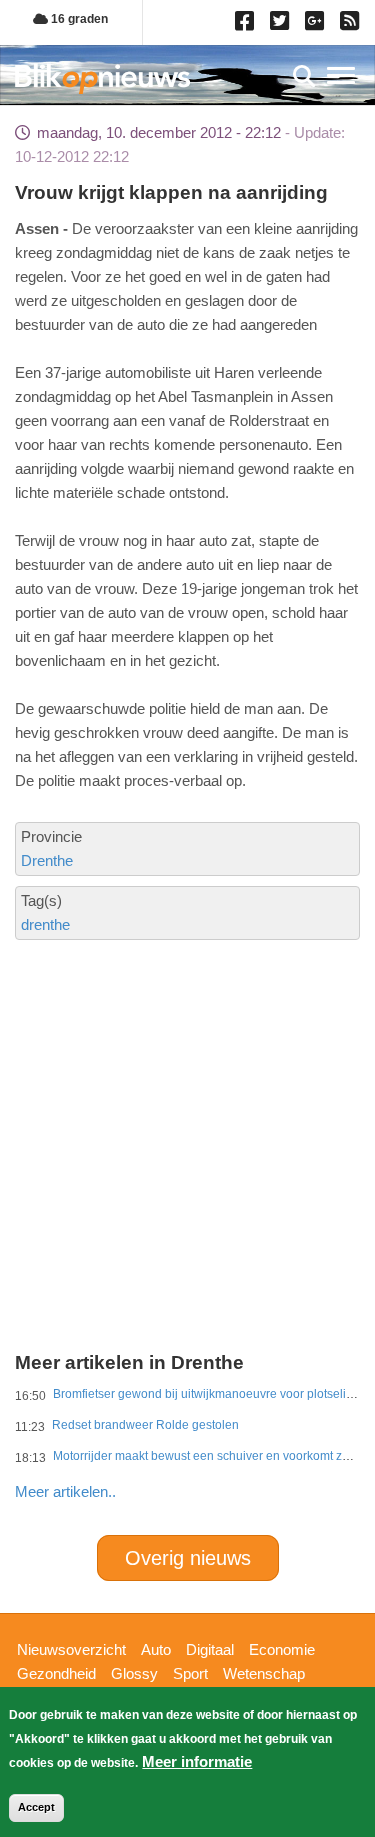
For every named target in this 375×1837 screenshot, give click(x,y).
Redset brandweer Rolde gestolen (145, 1425)
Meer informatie (197, 1761)
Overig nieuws (188, 1558)
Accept (36, 1807)
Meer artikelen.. (65, 1491)
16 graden (78, 19)
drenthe (45, 924)
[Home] (102, 78)
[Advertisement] (187, 1074)
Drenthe (47, 860)
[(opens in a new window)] (247, 25)
